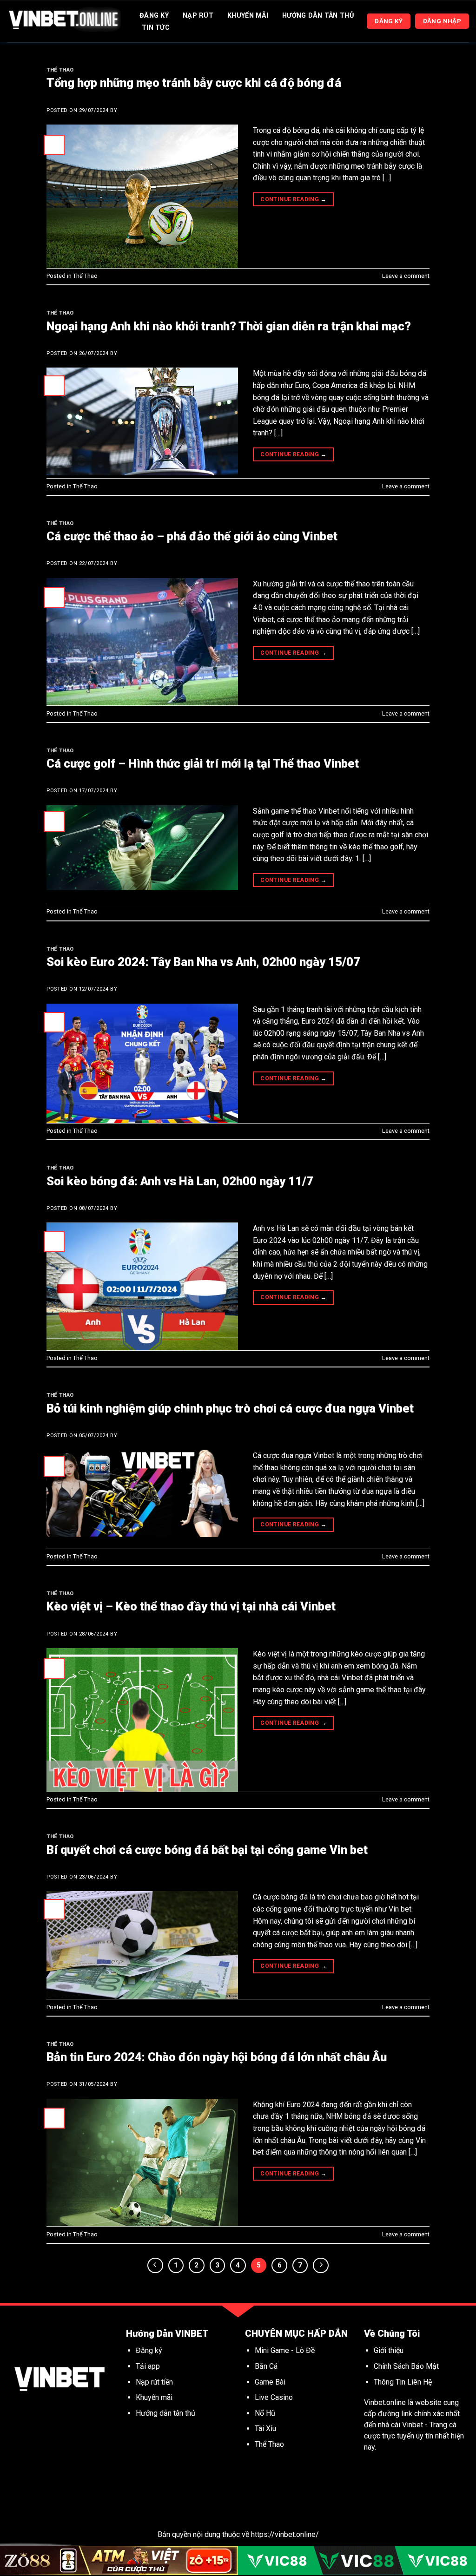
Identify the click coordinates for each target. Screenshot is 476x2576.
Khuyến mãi (155, 2397)
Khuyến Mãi (248, 16)
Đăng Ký (154, 16)
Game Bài (270, 2382)
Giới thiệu (389, 2350)
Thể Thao (60, 70)
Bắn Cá (266, 2366)
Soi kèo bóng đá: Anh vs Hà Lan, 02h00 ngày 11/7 (180, 1181)
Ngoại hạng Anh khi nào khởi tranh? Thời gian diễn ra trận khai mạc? (229, 326)
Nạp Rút (198, 16)
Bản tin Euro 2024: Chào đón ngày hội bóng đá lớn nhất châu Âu (217, 2057)
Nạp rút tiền (154, 2382)
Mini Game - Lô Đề (285, 2350)
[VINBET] (64, 21)
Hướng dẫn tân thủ (165, 2413)
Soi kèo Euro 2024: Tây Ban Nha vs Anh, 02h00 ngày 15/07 (203, 962)
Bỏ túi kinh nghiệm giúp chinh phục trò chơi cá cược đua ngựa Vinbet (230, 1408)
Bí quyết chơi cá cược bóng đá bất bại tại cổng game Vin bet (207, 1850)
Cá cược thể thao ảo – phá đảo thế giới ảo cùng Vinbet (192, 536)
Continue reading (293, 199)
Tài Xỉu (265, 2428)
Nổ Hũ (266, 2413)
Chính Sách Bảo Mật (406, 2366)
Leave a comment (406, 276)
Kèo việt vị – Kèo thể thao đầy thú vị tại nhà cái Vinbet (191, 1606)
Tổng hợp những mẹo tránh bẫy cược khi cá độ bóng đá (194, 83)
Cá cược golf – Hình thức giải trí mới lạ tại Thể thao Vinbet (203, 763)
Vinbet (413, 2425)
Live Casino (274, 2397)
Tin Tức (156, 28)
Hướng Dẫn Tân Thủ (318, 16)
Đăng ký (149, 2350)
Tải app (148, 2366)
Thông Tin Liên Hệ (403, 2382)
